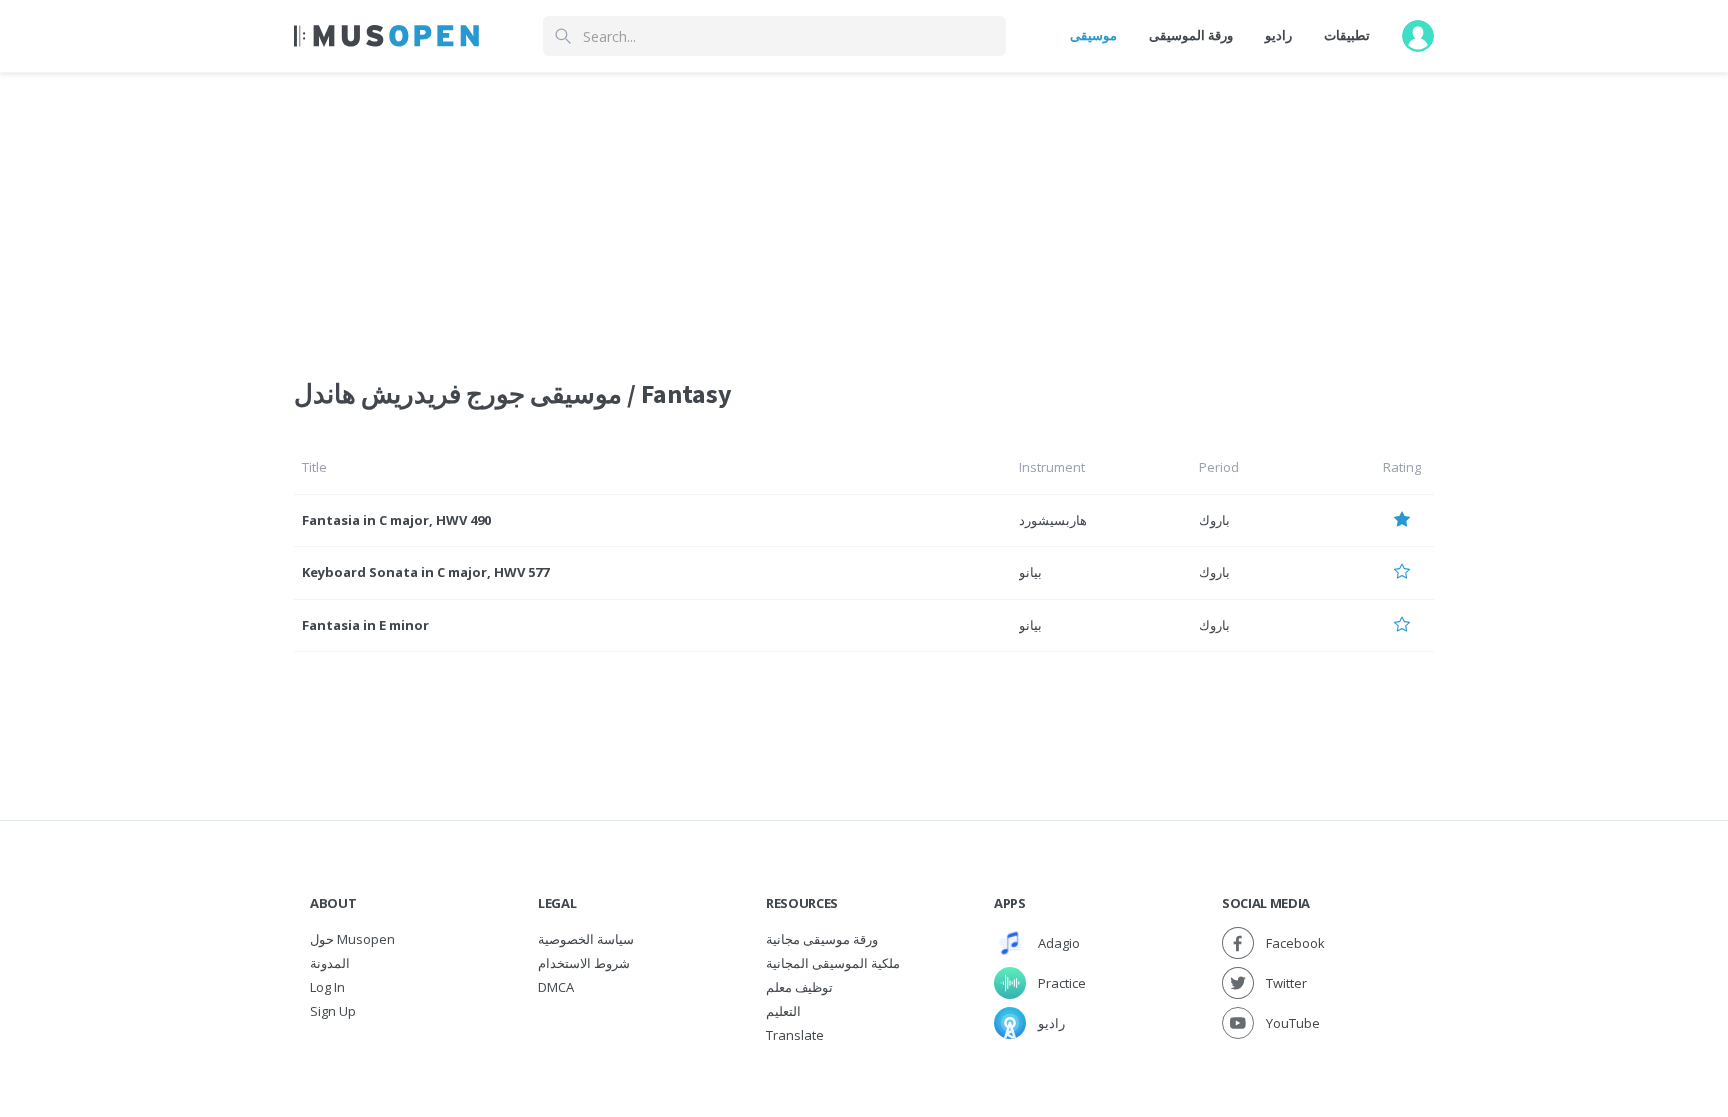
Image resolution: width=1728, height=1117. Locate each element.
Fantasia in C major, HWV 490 (396, 520)
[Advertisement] (864, 213)
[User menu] (1418, 36)
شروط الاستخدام (584, 963)
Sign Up (333, 1011)
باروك (1214, 520)
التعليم (783, 1011)
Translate (795, 1035)
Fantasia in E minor (365, 625)
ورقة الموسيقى (1191, 35)
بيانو (1030, 572)
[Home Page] (386, 36)
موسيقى (1093, 35)
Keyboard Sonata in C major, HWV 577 (425, 572)
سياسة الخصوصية (586, 939)
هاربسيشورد (1053, 520)
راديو (1278, 35)
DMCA (556, 987)
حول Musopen (352, 939)
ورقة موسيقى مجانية (822, 939)
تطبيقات (1347, 35)
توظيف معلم (799, 987)
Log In (327, 987)
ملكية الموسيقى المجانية (833, 963)
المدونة (330, 963)
